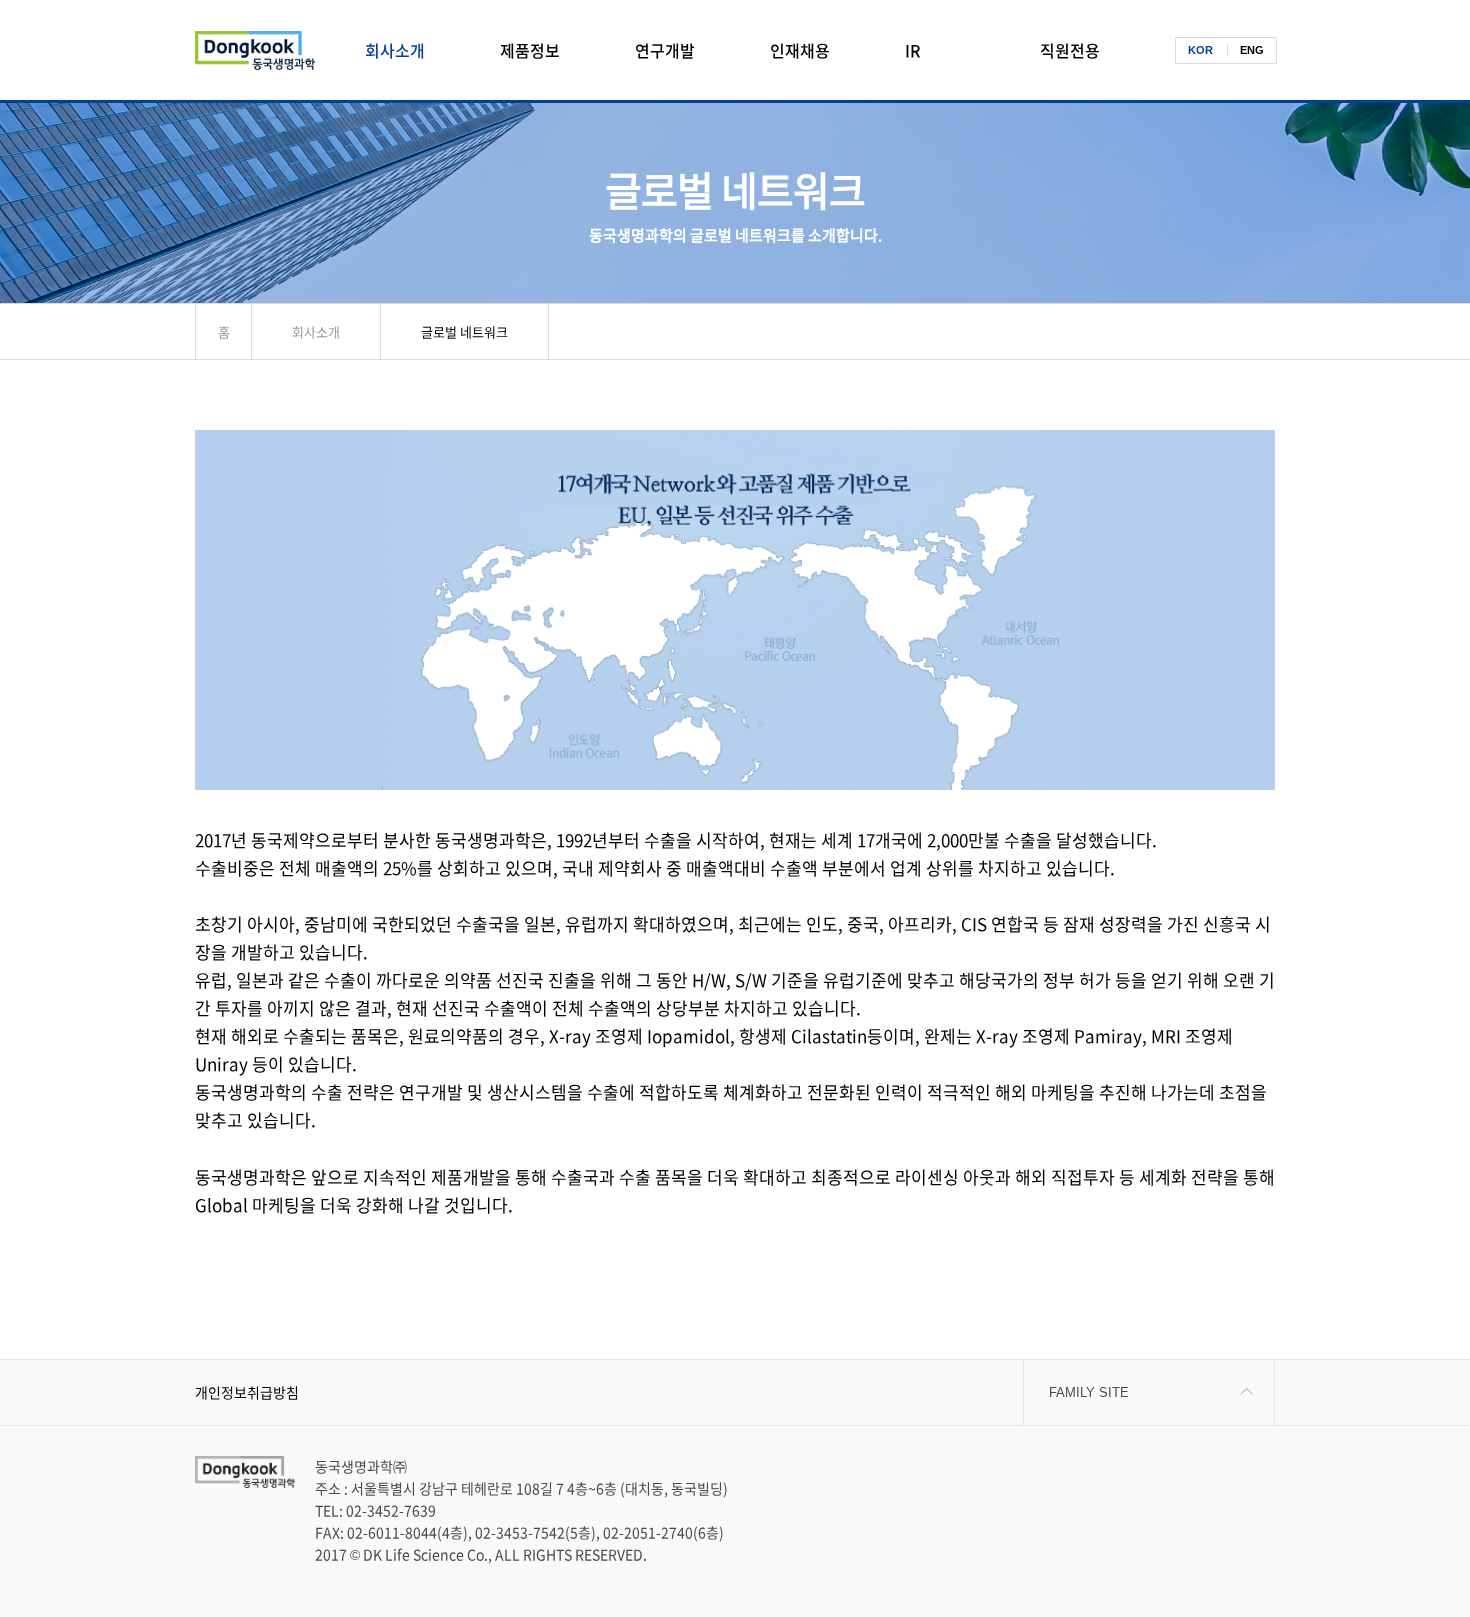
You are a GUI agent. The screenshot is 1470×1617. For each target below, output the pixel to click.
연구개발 (665, 50)
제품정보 (530, 50)
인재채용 (800, 50)
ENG (1252, 50)
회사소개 (395, 50)
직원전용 (1070, 50)
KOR (1200, 50)
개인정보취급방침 (247, 1392)
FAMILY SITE (1089, 1392)
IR (912, 50)
